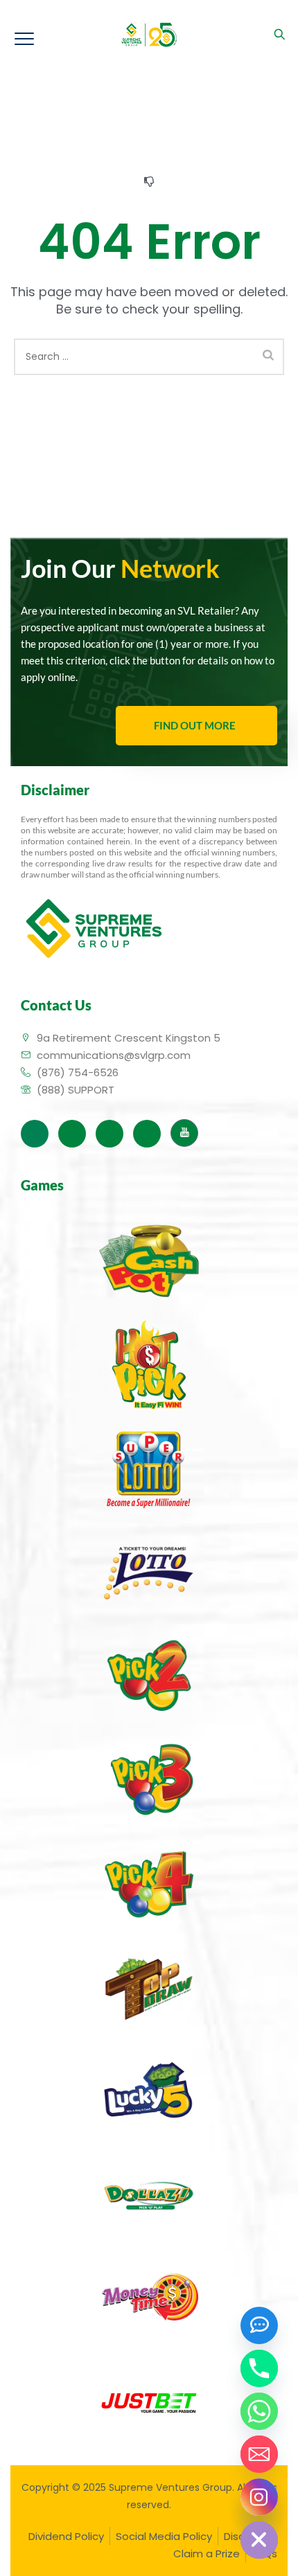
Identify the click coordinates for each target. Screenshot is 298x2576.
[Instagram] (147, 1134)
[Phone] (259, 2368)
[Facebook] (35, 1134)
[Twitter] (72, 1134)
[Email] (259, 2454)
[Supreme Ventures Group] (149, 35)
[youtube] (184, 1133)
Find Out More (195, 725)
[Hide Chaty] (259, 2540)
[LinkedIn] (109, 1134)
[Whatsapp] (259, 2411)
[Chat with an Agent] (259, 2325)
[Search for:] (149, 357)
